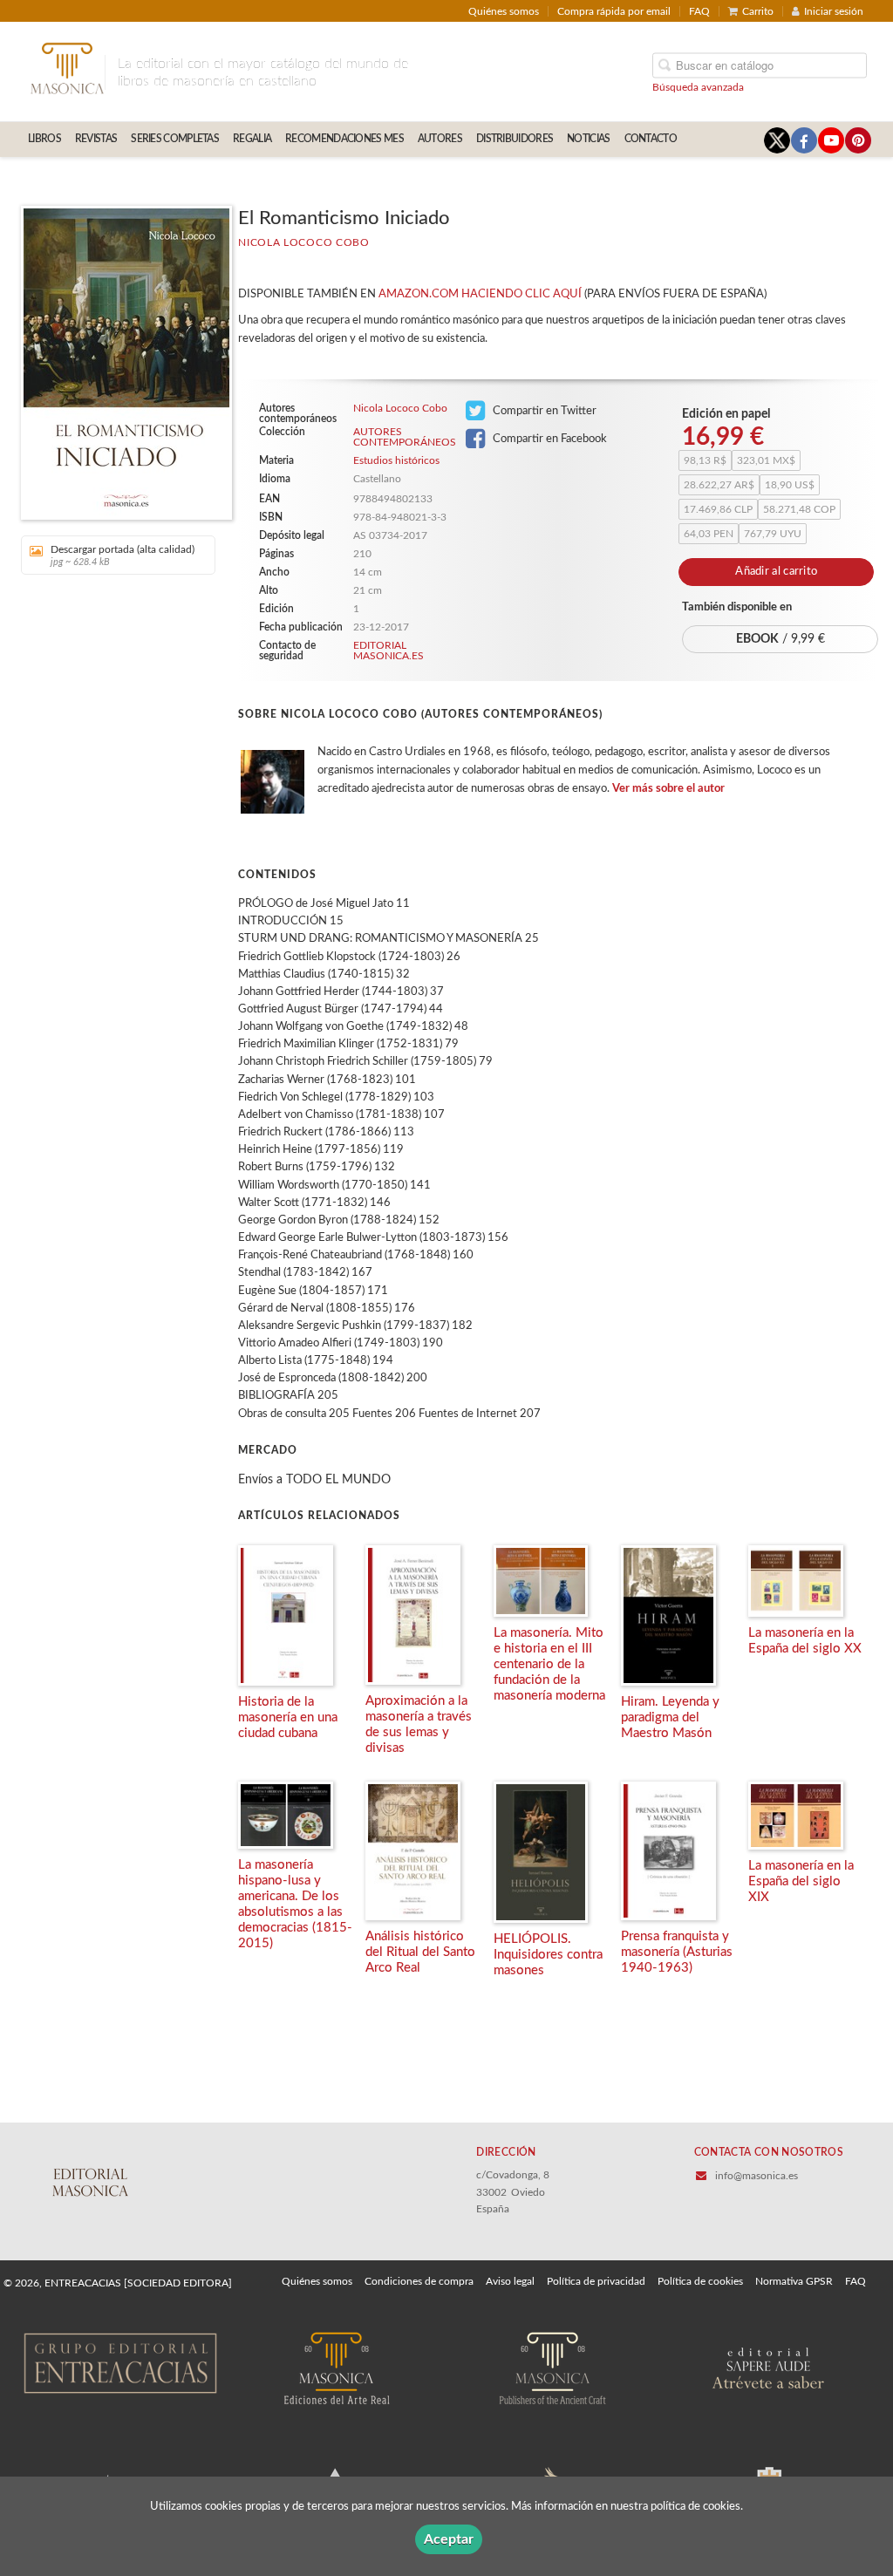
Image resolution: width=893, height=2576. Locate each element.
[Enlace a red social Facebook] (804, 140)
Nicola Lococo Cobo (304, 242)
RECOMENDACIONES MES (344, 139)
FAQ (699, 11)
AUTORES (440, 139)
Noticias (588, 139)
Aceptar (449, 2539)
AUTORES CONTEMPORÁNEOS (403, 437)
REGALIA (252, 139)
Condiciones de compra (419, 2281)
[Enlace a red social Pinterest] (858, 140)
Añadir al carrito (776, 572)
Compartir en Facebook (549, 439)
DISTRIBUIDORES (515, 139)
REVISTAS (96, 139)
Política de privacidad (596, 2281)
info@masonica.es (757, 2176)
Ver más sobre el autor (668, 789)
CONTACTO (651, 139)
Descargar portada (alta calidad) (123, 555)
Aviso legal (510, 2281)
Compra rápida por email (614, 11)
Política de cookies (700, 2281)
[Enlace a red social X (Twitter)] (777, 140)
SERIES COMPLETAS (175, 139)
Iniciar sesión (834, 11)
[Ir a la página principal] (67, 67)
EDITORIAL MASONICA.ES (389, 651)
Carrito (758, 11)
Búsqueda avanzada (698, 87)
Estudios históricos (396, 460)
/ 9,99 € (781, 639)
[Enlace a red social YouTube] (831, 140)
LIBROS (44, 139)
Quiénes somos (504, 11)
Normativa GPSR (794, 2281)
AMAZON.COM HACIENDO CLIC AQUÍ (480, 294)
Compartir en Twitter (543, 411)
